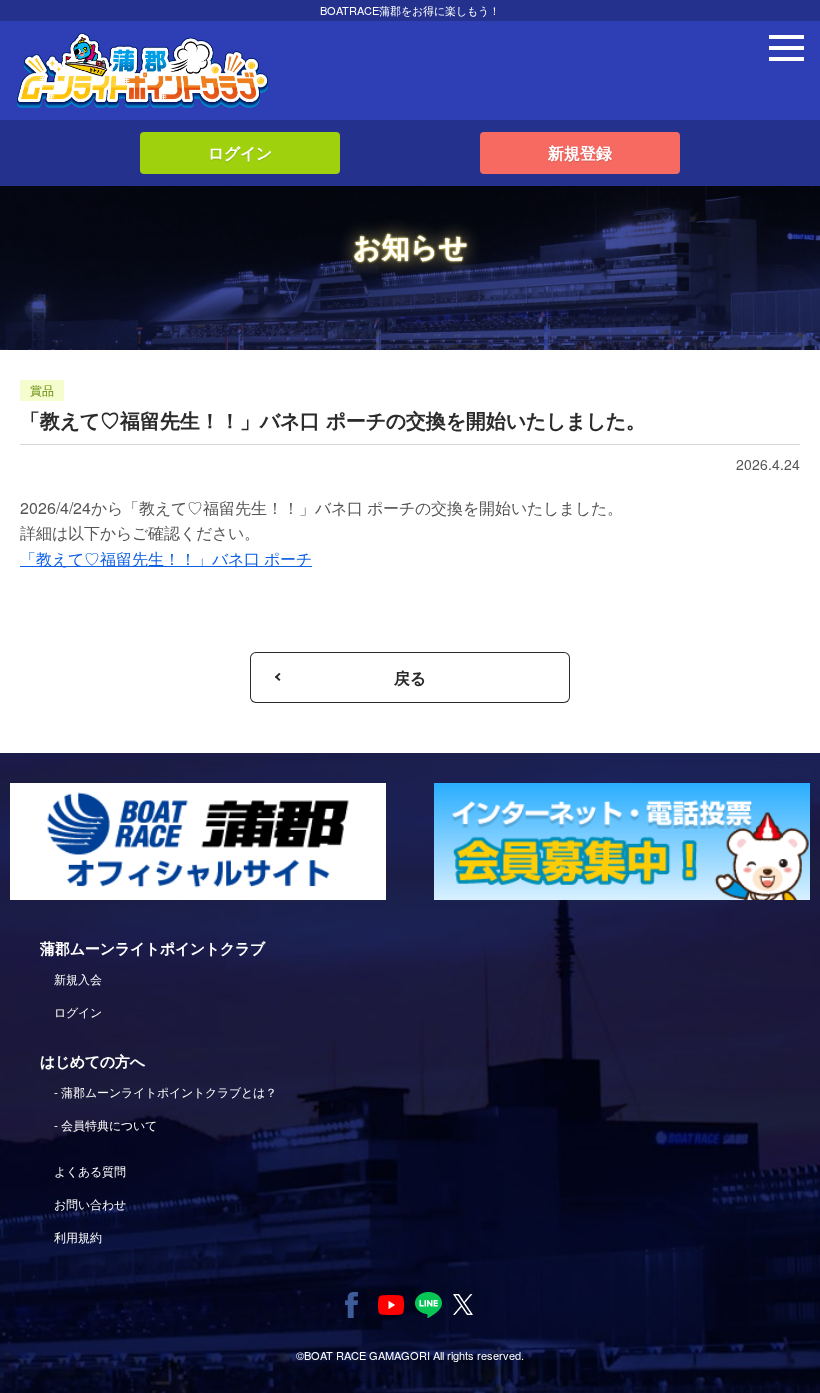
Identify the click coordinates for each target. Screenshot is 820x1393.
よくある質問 (90, 1170)
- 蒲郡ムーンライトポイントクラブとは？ (165, 1091)
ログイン (240, 152)
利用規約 (78, 1236)
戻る (410, 677)
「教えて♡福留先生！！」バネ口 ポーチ (166, 558)
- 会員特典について (105, 1124)
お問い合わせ (90, 1203)
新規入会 (78, 978)
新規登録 (580, 152)
